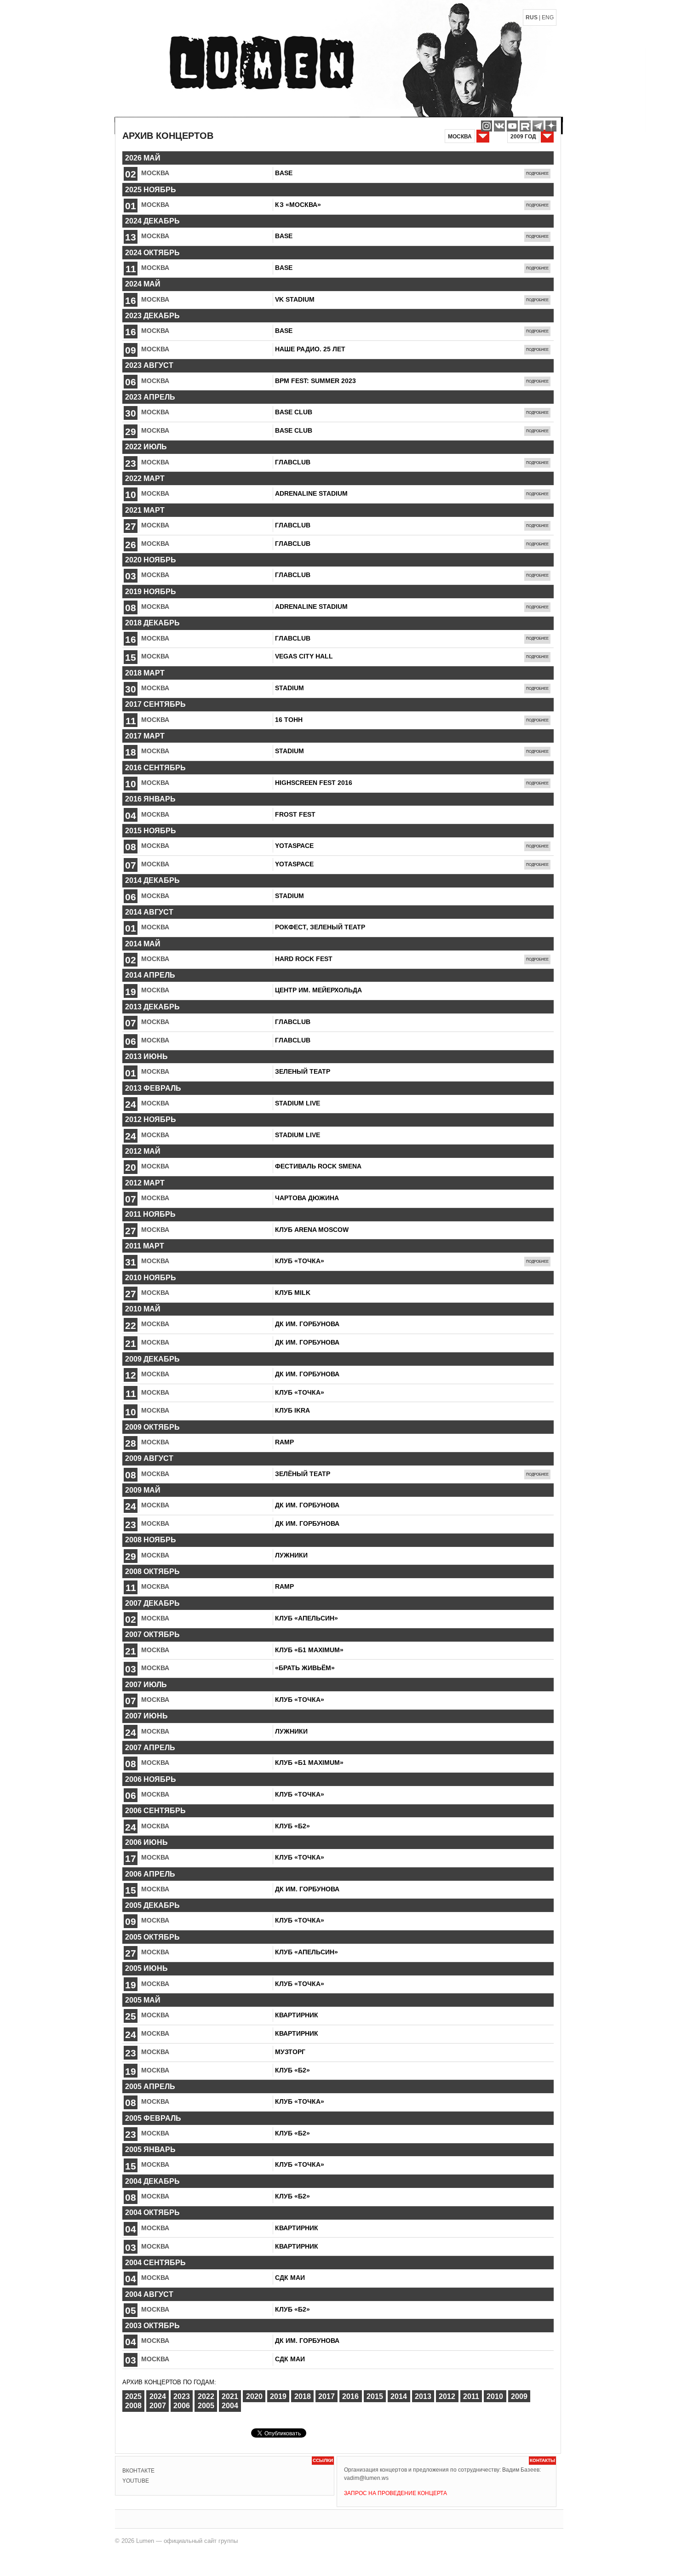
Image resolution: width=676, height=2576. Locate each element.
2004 (230, 2406)
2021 (230, 2396)
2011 (471, 2396)
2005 (206, 2406)
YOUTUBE (136, 2481)
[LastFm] (538, 126)
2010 (495, 2396)
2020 (254, 2396)
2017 (327, 2396)
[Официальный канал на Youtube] (512, 126)
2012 (447, 2396)
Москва (155, 173)
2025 (133, 2396)
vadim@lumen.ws (366, 2478)
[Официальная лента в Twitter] (525, 126)
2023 (182, 2396)
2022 (206, 2396)
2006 (182, 2406)
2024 (158, 2396)
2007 (158, 2406)
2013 (423, 2396)
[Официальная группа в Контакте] (499, 126)
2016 (350, 2396)
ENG (548, 17)
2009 (519, 2396)
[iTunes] (551, 126)
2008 (133, 2406)
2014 (399, 2396)
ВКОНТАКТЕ (138, 2471)
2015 (375, 2396)
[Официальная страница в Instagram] (487, 126)
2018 (303, 2396)
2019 (278, 2396)
